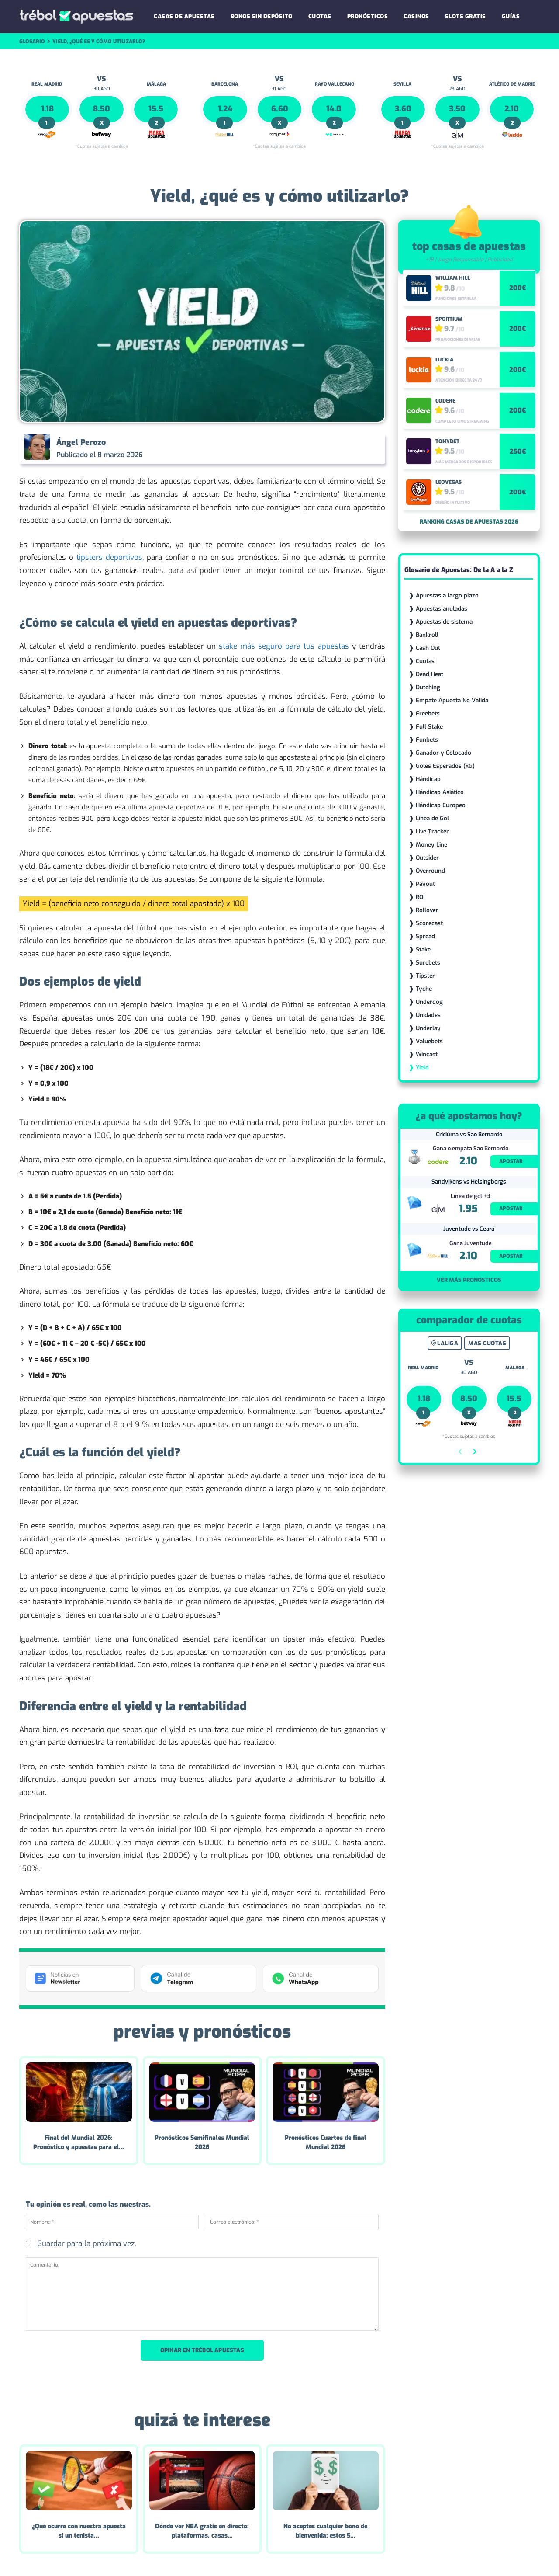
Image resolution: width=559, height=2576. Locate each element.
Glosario (32, 42)
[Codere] (419, 410)
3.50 (457, 109)
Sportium (449, 319)
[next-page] (474, 1453)
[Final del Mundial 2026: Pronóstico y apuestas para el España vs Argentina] (79, 2092)
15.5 (156, 109)
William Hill (453, 278)
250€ (518, 451)
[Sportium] (419, 329)
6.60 (280, 109)
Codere (445, 401)
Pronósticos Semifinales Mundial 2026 (202, 2142)
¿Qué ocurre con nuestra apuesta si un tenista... (79, 2531)
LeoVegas (449, 482)
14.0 (334, 109)
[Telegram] (347, 448)
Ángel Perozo (81, 442)
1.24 (225, 109)
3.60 (403, 109)
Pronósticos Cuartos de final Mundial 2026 (326, 2142)
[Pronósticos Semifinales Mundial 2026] (202, 2092)
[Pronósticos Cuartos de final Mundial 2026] (326, 2092)
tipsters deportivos (109, 557)
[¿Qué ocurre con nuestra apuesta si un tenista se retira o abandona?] (79, 2481)
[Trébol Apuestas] (76, 17)
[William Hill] (419, 288)
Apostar (511, 1161)
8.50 (102, 109)
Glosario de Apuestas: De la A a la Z (459, 570)
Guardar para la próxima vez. (86, 2244)
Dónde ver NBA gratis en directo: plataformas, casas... (202, 2531)
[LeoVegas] (419, 492)
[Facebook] (286, 448)
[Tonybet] (419, 451)
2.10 (512, 109)
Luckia (444, 360)
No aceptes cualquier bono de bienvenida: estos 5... (325, 2531)
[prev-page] (461, 1453)
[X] (307, 448)
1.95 (468, 1209)
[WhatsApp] (327, 448)
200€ (518, 288)
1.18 (47, 109)
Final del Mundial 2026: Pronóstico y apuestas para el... (79, 2142)
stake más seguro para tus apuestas (284, 646)
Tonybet (447, 441)
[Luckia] (419, 370)
